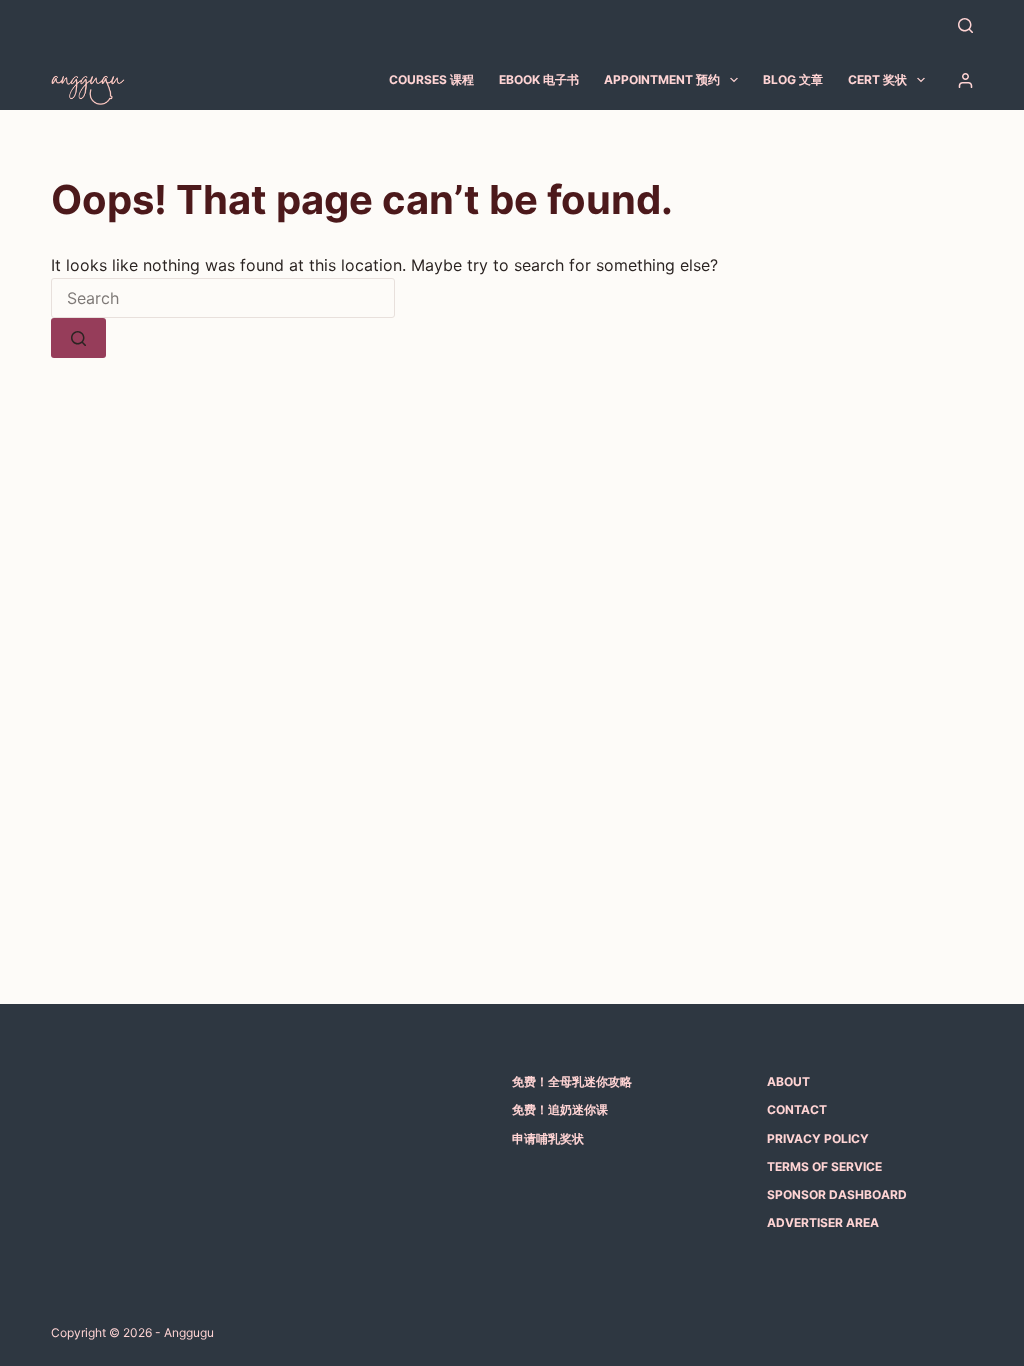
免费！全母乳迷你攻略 (572, 1081)
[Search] (965, 25)
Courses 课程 (431, 79)
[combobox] (223, 298)
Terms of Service (824, 1166)
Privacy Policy (818, 1138)
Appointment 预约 (662, 79)
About (788, 1081)
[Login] (965, 80)
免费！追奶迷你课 (560, 1109)
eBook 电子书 (539, 79)
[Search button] (78, 338)
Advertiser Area (823, 1222)
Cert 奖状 (877, 79)
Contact (797, 1109)
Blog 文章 (793, 79)
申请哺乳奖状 (548, 1138)
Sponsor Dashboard (837, 1194)
